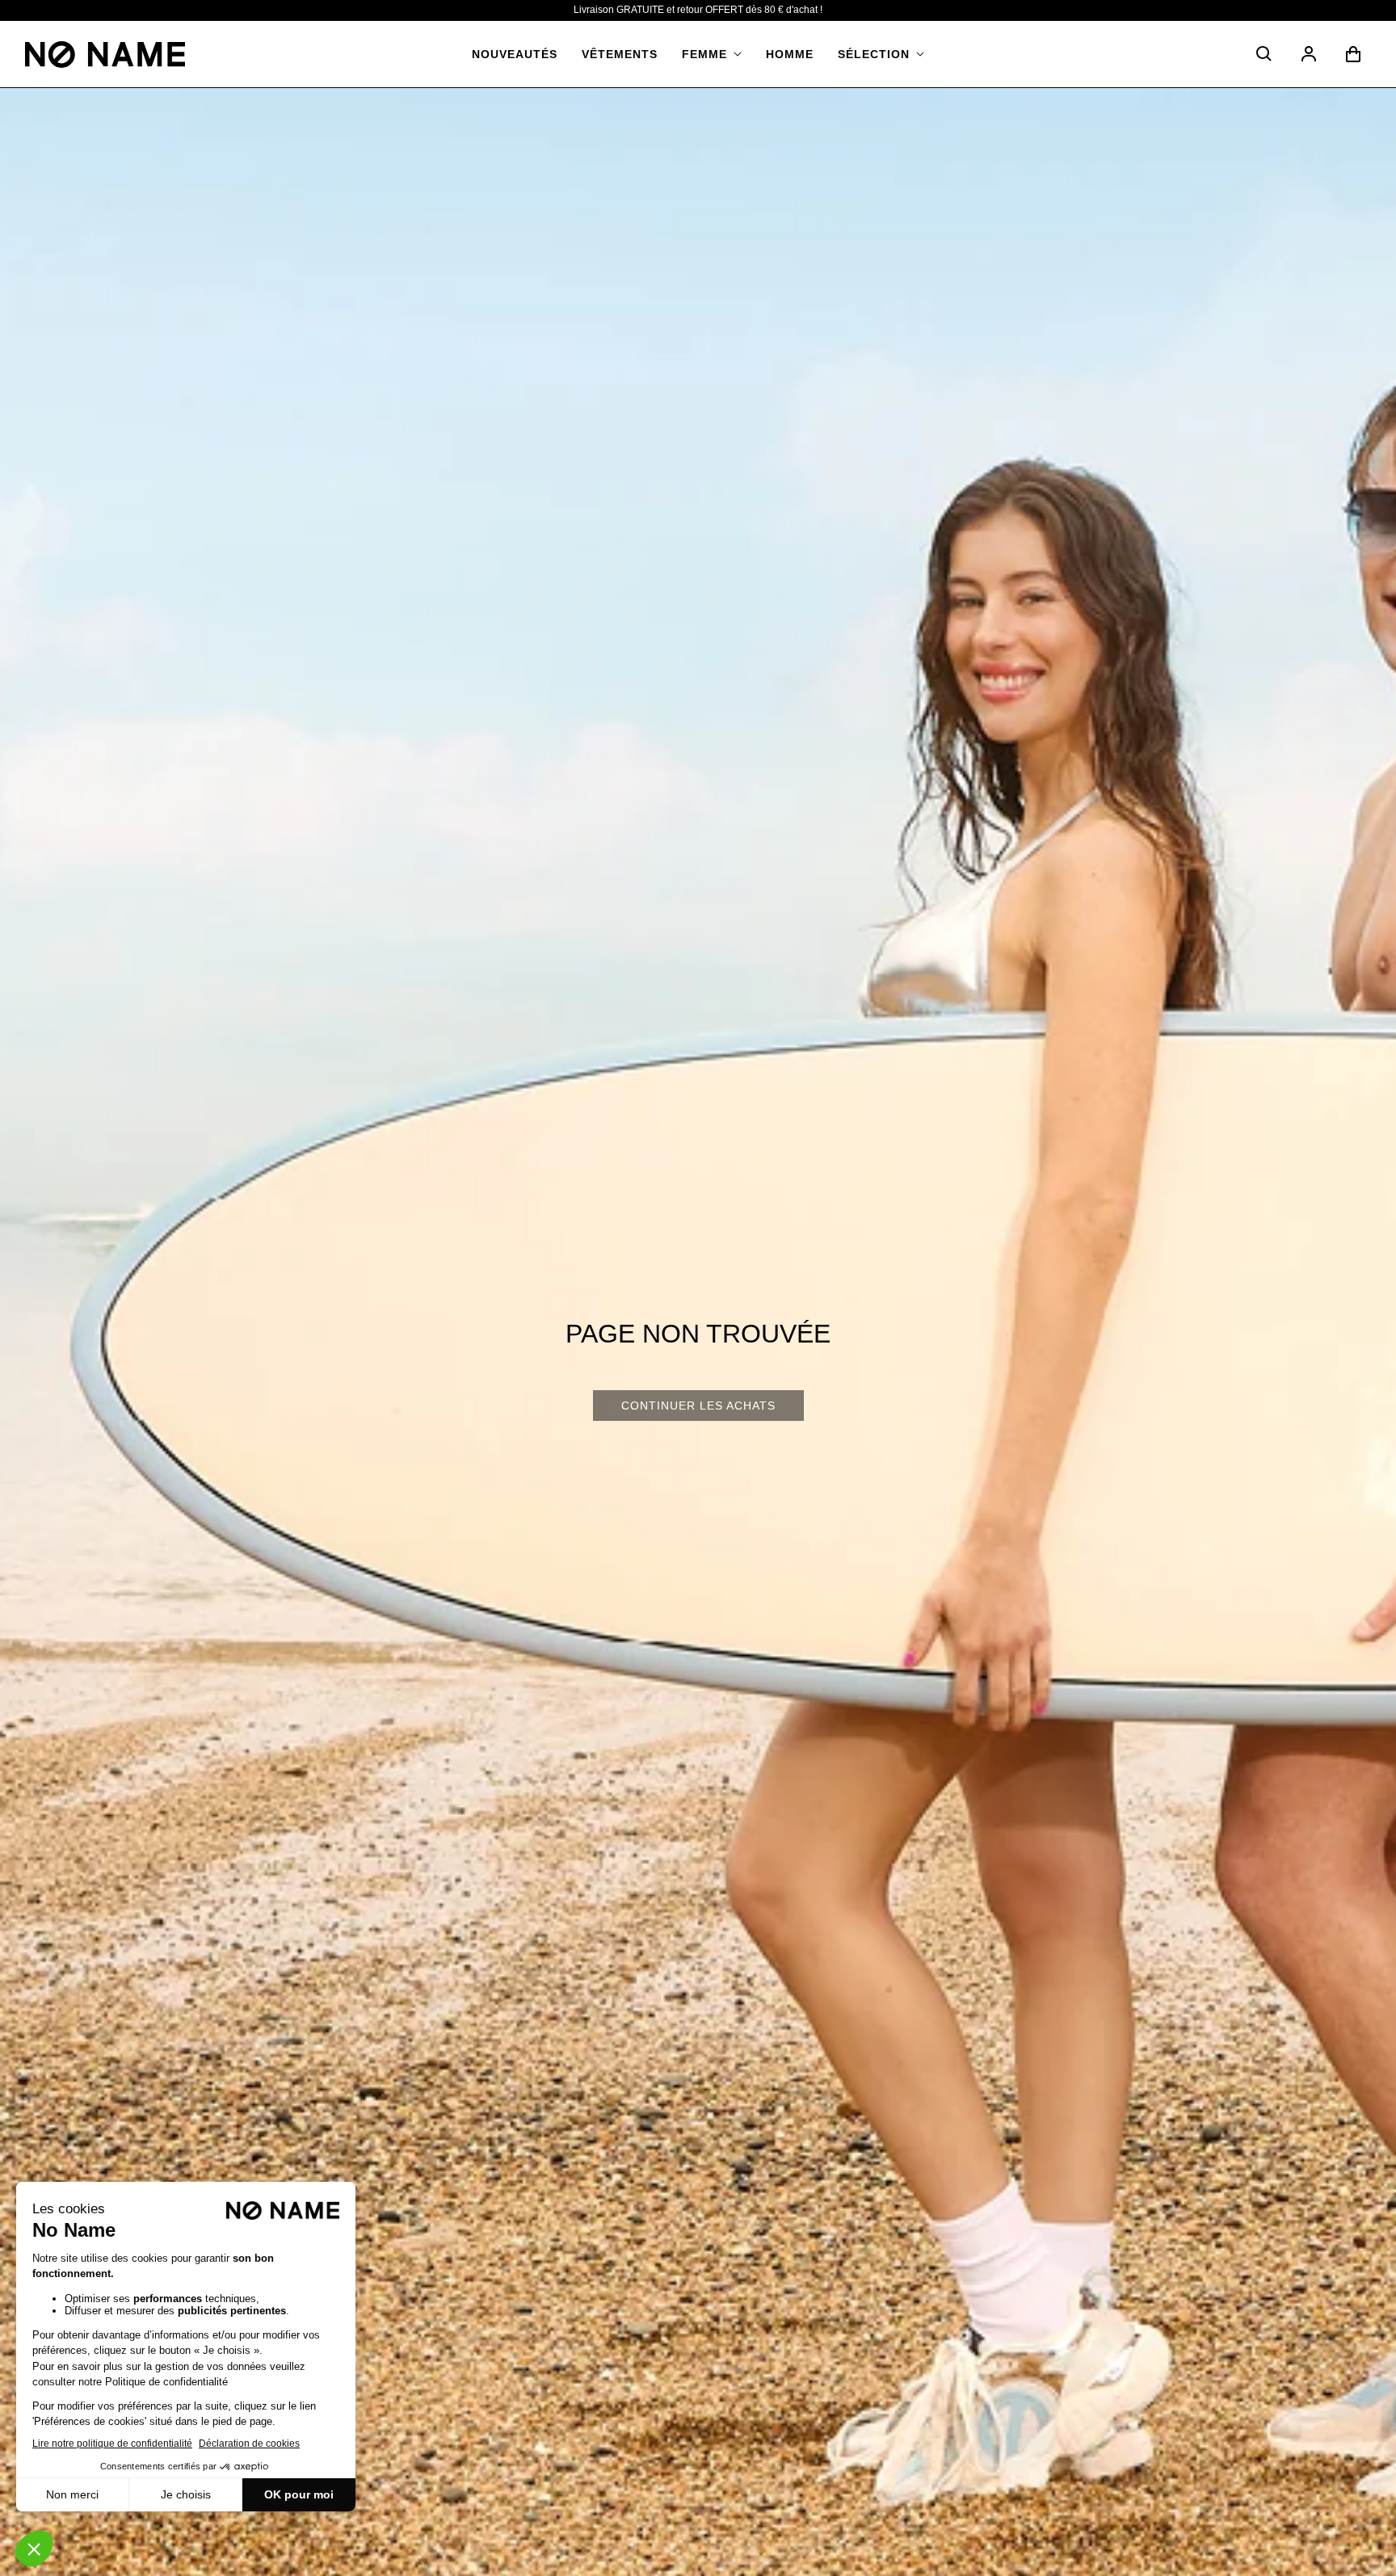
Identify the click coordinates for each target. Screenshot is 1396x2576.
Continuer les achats (698, 1406)
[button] (712, 54)
